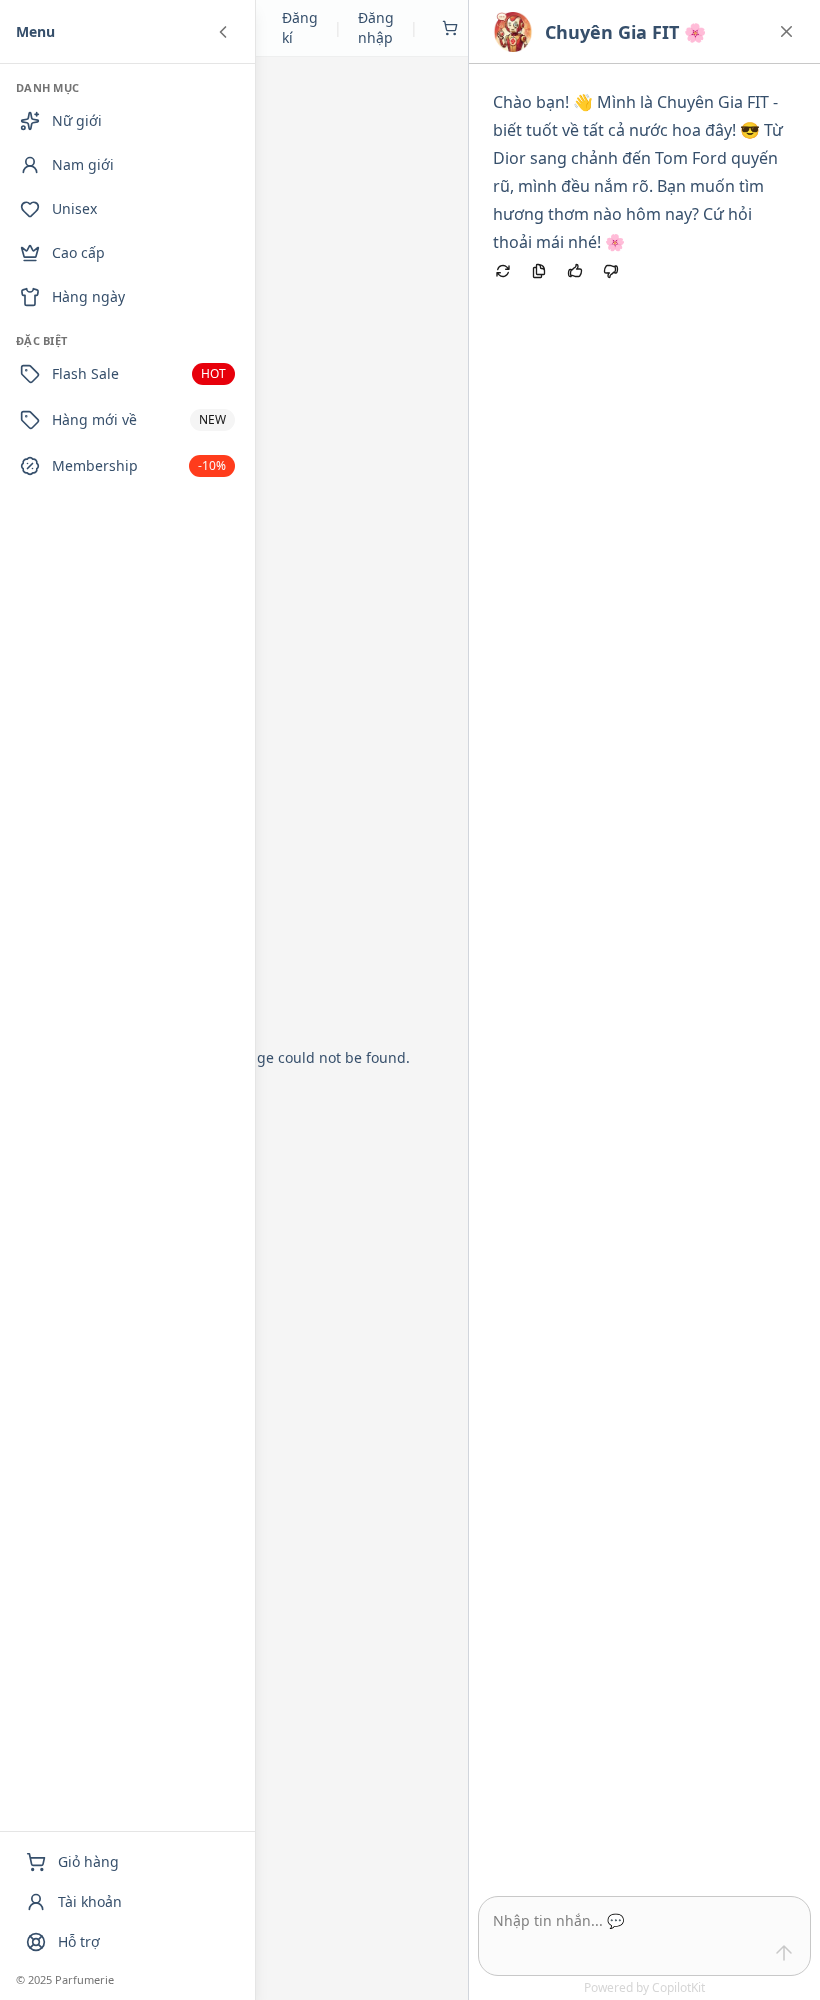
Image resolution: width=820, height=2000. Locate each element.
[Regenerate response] (503, 271)
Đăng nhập (376, 27)
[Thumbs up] (575, 271)
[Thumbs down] (611, 271)
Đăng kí (300, 27)
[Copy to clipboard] (539, 271)
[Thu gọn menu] (223, 32)
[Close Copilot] (786, 31)
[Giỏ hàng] (450, 28)
